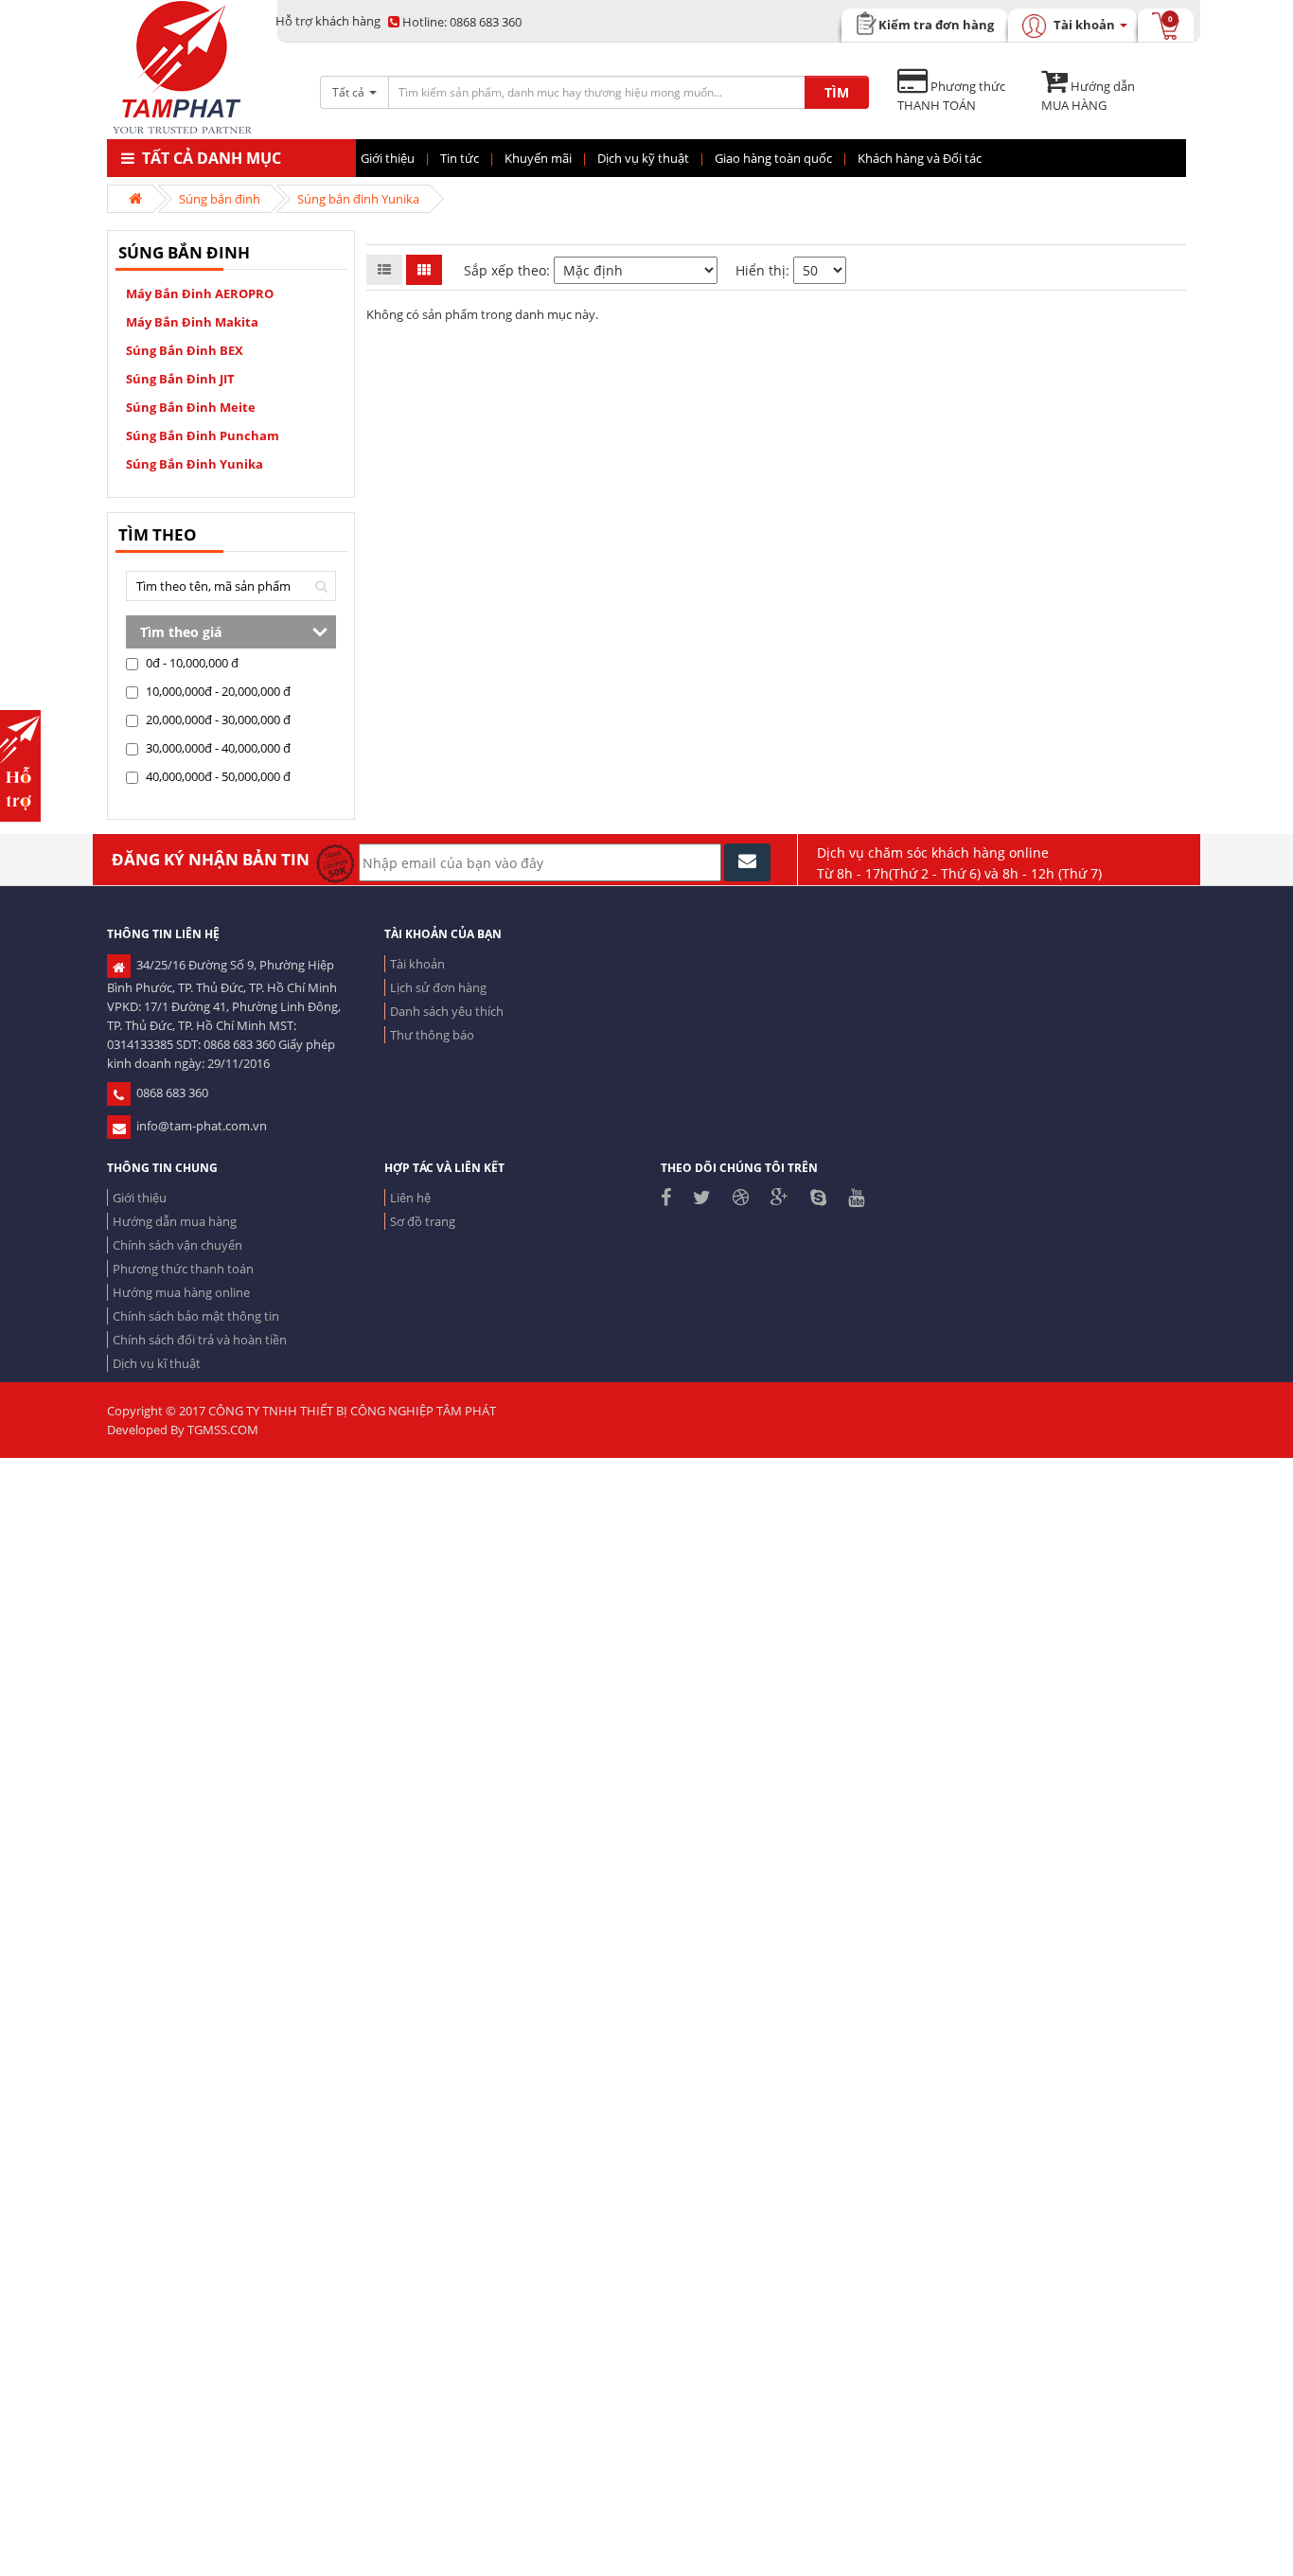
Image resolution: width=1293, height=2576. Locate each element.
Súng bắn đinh (220, 199)
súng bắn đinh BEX (185, 350)
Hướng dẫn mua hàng (175, 1221)
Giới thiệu (140, 1198)
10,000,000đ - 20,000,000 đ (217, 691)
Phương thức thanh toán (183, 1269)
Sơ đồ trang (423, 1221)
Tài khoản (417, 964)
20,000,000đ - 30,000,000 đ (217, 720)
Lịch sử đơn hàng (438, 987)
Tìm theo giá (181, 632)
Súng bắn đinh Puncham (203, 435)
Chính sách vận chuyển (177, 1245)
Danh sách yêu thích (447, 1011)
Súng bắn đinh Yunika (358, 199)
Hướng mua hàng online (181, 1292)
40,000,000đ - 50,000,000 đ (217, 776)
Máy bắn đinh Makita (192, 322)
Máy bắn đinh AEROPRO (200, 293)
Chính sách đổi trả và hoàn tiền (200, 1340)
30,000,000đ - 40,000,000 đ (217, 748)
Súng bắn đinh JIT (180, 379)
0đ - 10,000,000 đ (191, 663)
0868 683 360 (462, 22)
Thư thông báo (432, 1035)
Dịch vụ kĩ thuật (157, 1363)
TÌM (837, 92)
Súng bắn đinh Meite (191, 407)
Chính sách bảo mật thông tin (196, 1316)
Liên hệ (410, 1198)
